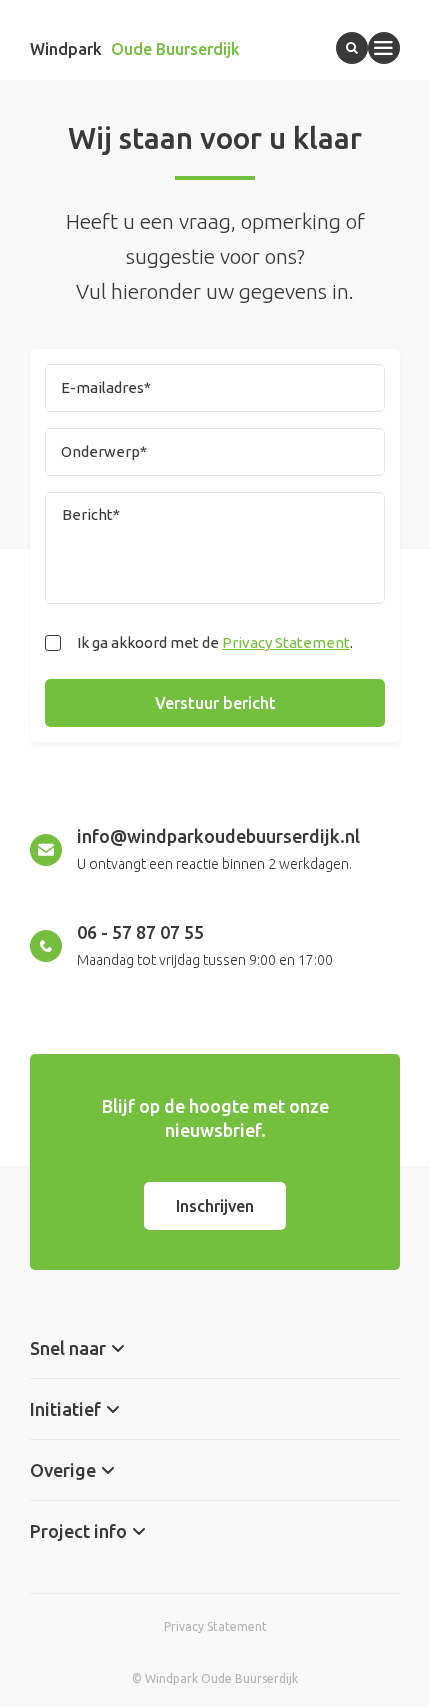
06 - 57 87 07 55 (140, 932)
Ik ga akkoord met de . (215, 642)
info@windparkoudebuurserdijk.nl (218, 836)
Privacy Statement (286, 642)
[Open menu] (384, 48)
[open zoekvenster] (352, 48)
